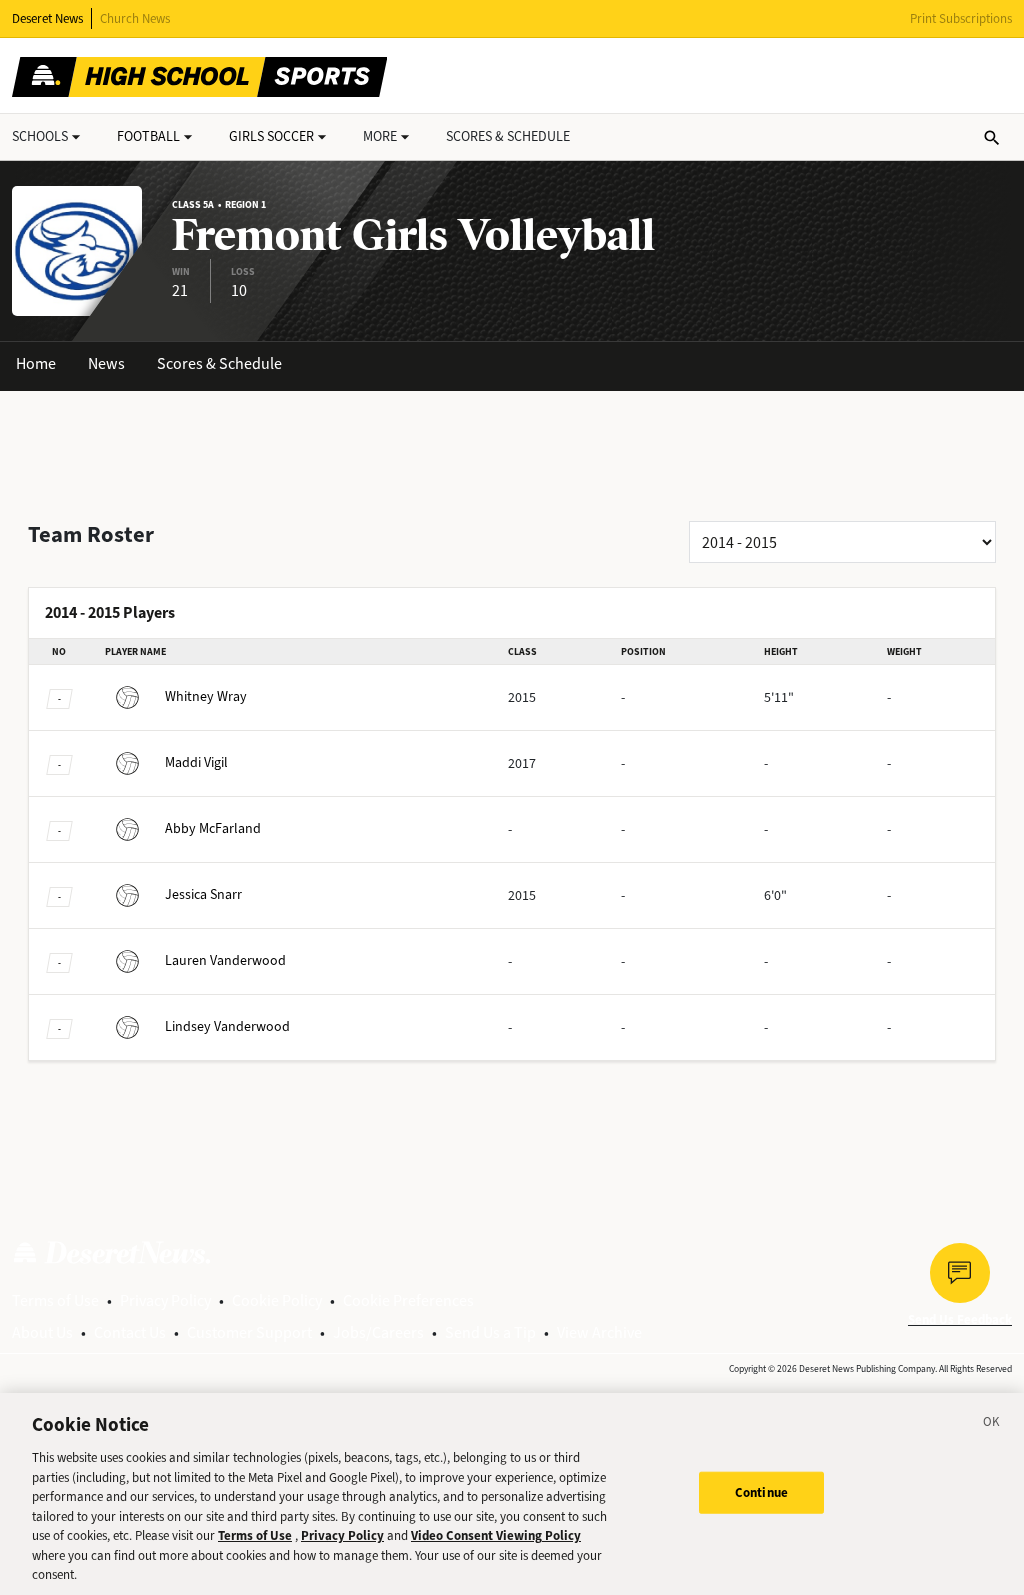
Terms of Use (55, 1300)
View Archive (599, 1332)
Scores (508, 136)
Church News (135, 18)
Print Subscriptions (961, 18)
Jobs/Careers (378, 1332)
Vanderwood (225, 960)
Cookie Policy (277, 1300)
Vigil (196, 762)
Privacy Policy (165, 1300)
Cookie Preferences (408, 1300)
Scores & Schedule (219, 363)
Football (148, 136)
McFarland (213, 828)
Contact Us (130, 1332)
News (106, 363)
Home (36, 363)
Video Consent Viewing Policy (496, 1535)
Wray (206, 696)
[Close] (992, 1425)
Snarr (203, 894)
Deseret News (47, 18)
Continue (761, 1492)
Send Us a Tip (490, 1332)
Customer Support (249, 1332)
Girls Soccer (271, 136)
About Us (42, 1332)
